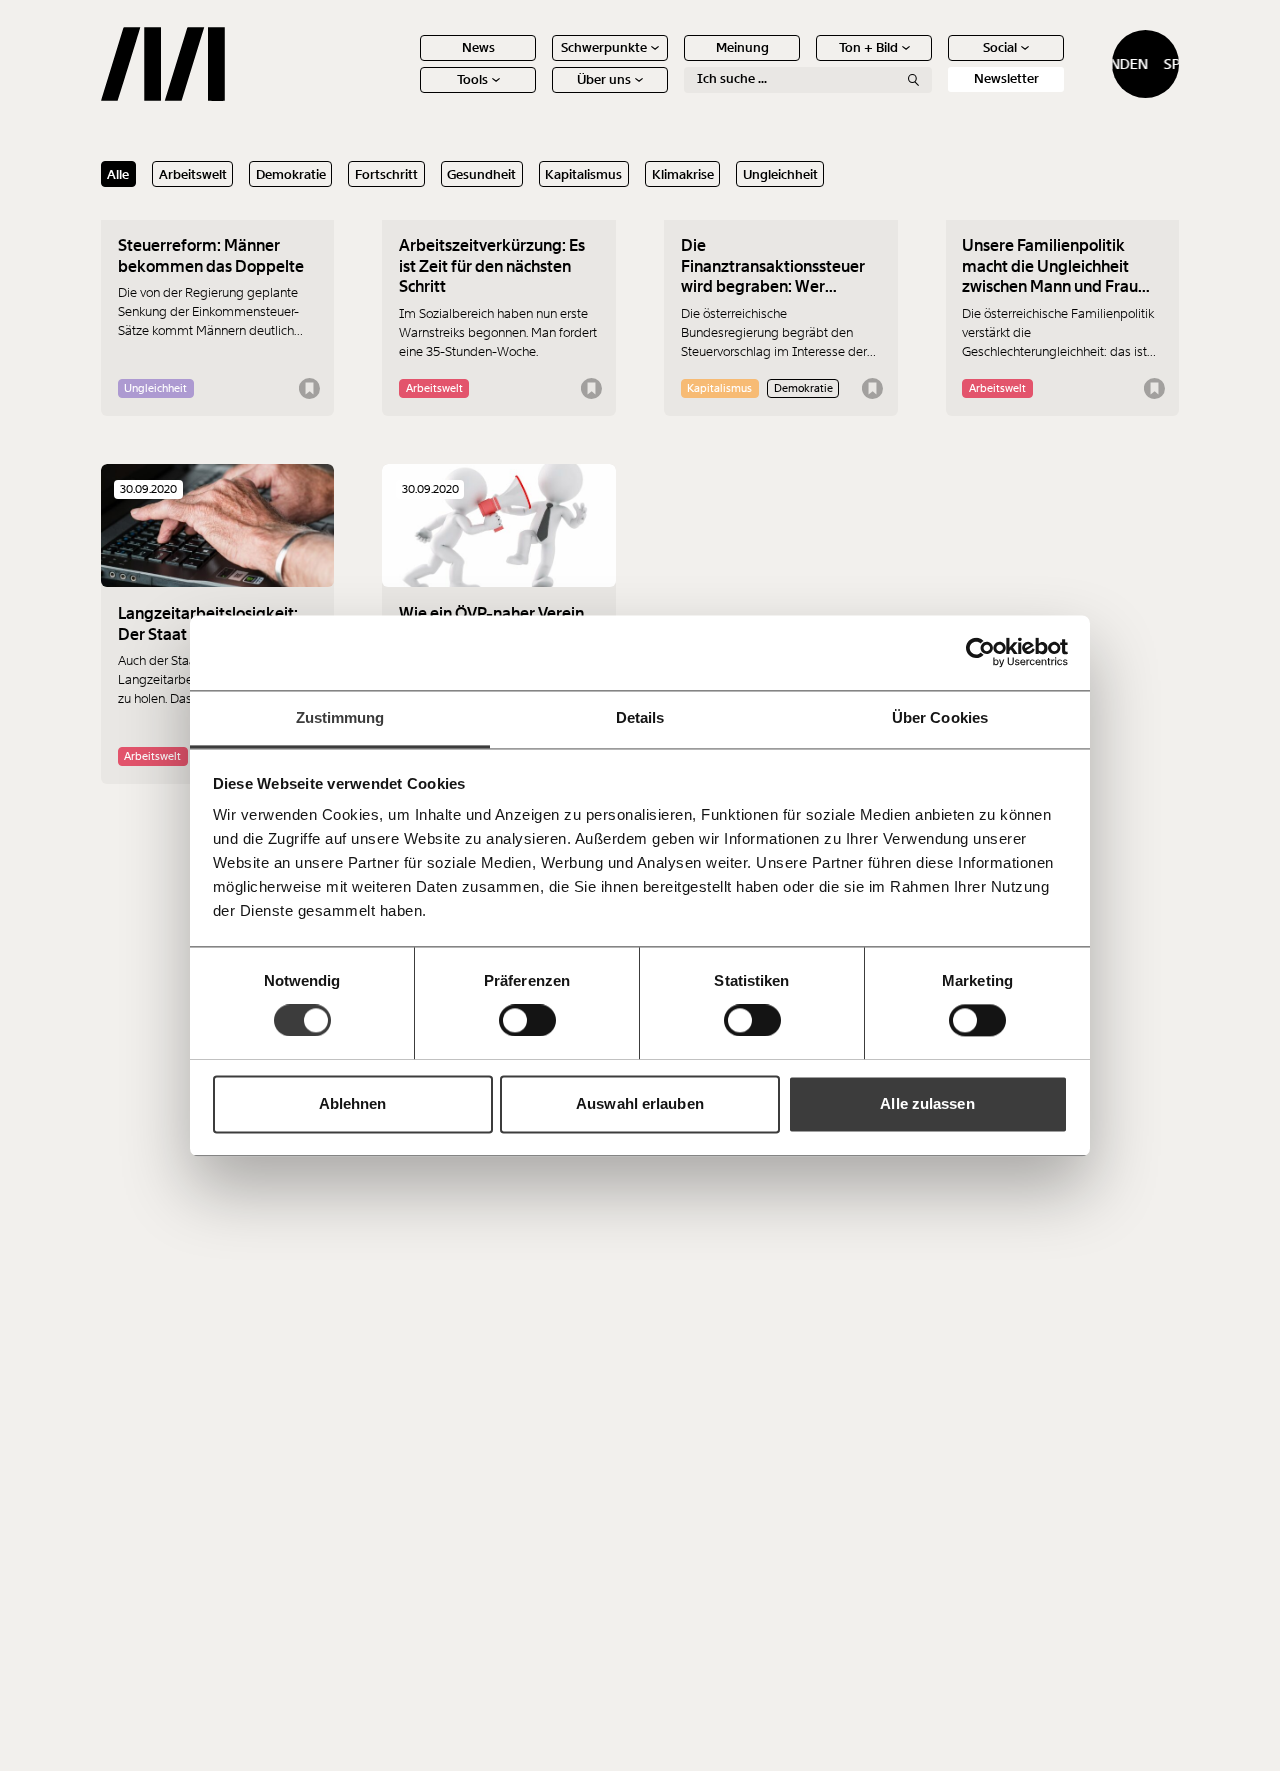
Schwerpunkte (604, 47)
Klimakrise (683, 174)
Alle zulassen (927, 1103)
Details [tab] (640, 717)
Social (1000, 47)
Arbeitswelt (193, 174)
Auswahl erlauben (640, 1103)
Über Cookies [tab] (940, 717)
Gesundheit (481, 174)
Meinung (742, 47)
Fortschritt (386, 174)
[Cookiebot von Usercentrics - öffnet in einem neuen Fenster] (980, 652)
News (478, 47)
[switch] (527, 1020)
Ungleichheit (780, 174)
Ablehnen (353, 1103)
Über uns (604, 79)
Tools (472, 79)
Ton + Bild (868, 47)
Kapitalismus (583, 174)
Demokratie (291, 174)
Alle (118, 174)
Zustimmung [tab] (340, 717)
